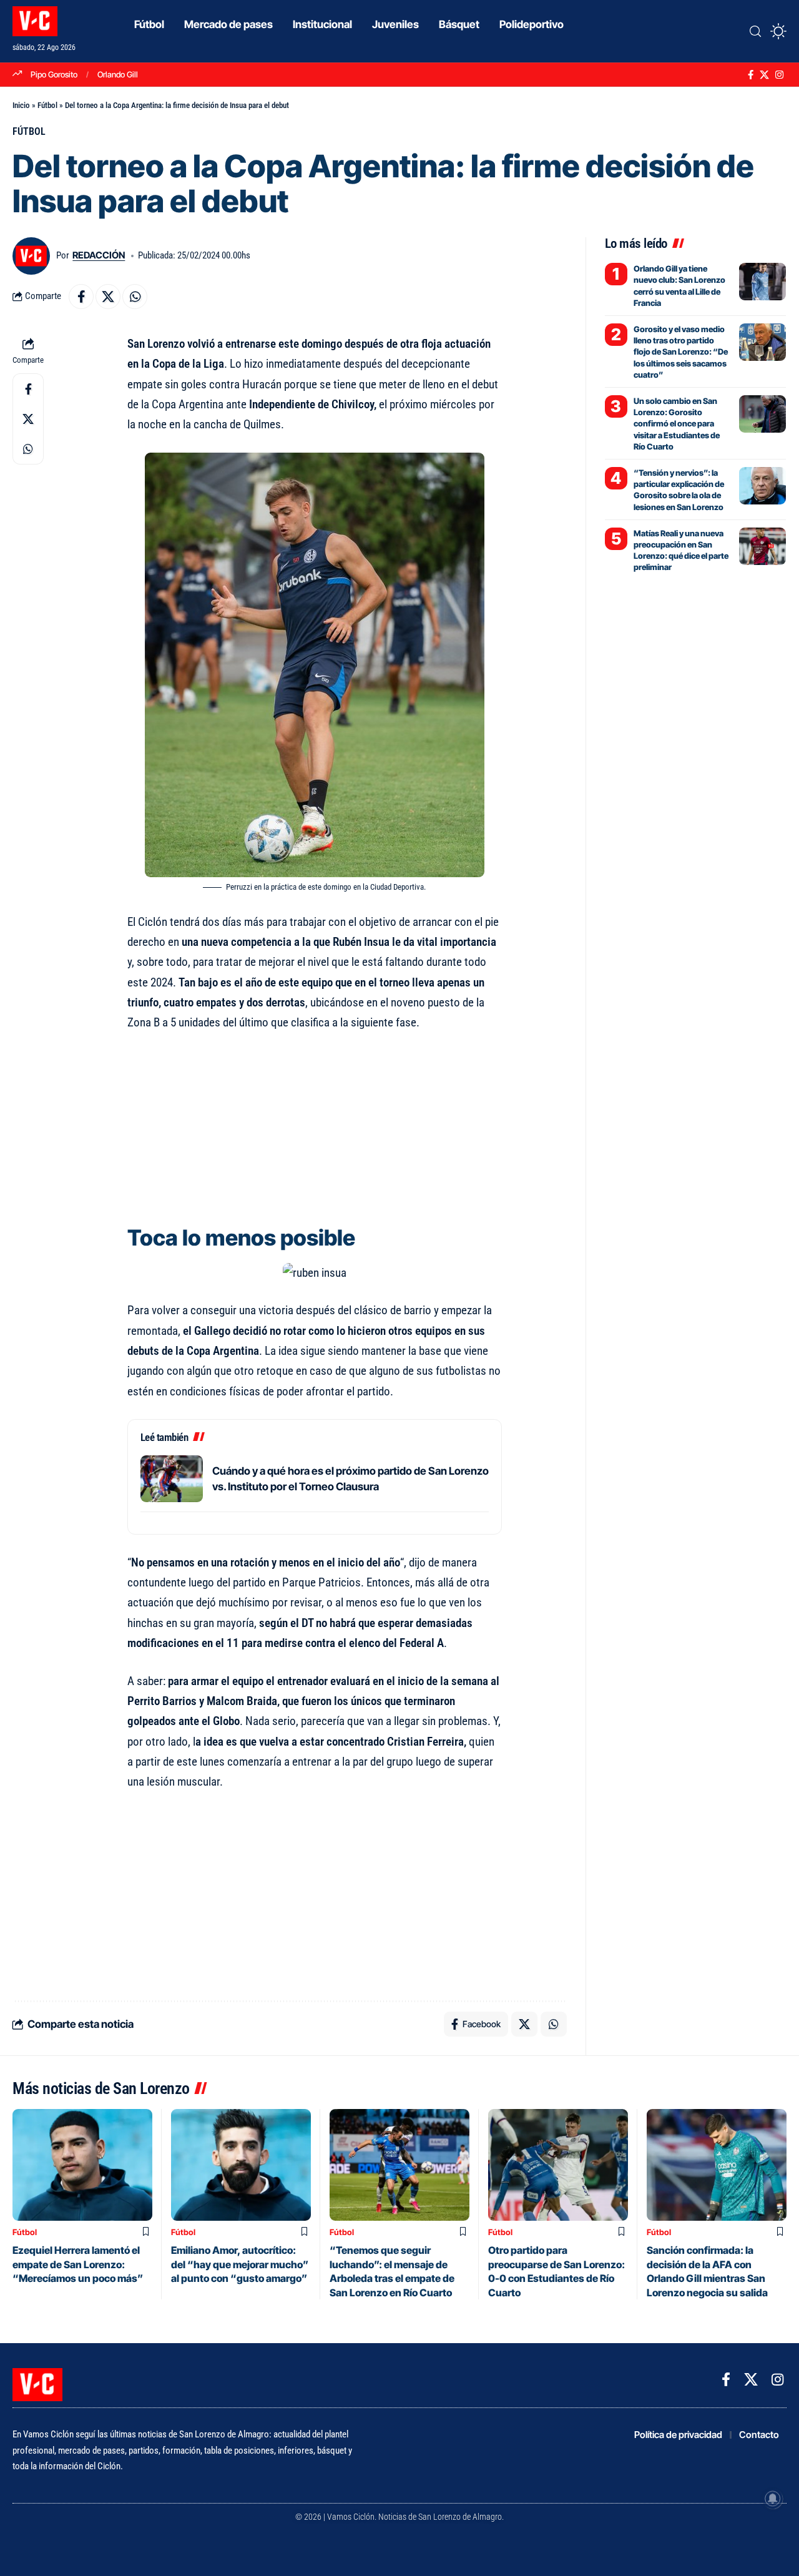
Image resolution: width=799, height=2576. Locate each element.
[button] (755, 31)
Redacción (99, 255)
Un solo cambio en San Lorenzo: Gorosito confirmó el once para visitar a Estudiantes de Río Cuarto (677, 424)
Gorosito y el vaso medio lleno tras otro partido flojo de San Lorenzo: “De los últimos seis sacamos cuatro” (681, 352)
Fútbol (47, 105)
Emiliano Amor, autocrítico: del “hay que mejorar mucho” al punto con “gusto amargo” (240, 2264)
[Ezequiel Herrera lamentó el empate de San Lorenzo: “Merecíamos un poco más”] (82, 2165)
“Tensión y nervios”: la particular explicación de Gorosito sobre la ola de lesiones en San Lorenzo (679, 490)
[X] (764, 75)
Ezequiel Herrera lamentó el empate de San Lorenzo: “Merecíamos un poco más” (78, 2264)
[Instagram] (779, 75)
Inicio (21, 105)
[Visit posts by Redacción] (31, 256)
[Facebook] (751, 75)
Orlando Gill (118, 74)
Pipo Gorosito (54, 74)
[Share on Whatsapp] (135, 297)
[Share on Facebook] (81, 297)
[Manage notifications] (773, 2499)
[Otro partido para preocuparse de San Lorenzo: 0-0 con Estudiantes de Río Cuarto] (558, 2165)
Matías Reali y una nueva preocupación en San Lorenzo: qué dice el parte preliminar (681, 550)
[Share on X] (108, 297)
